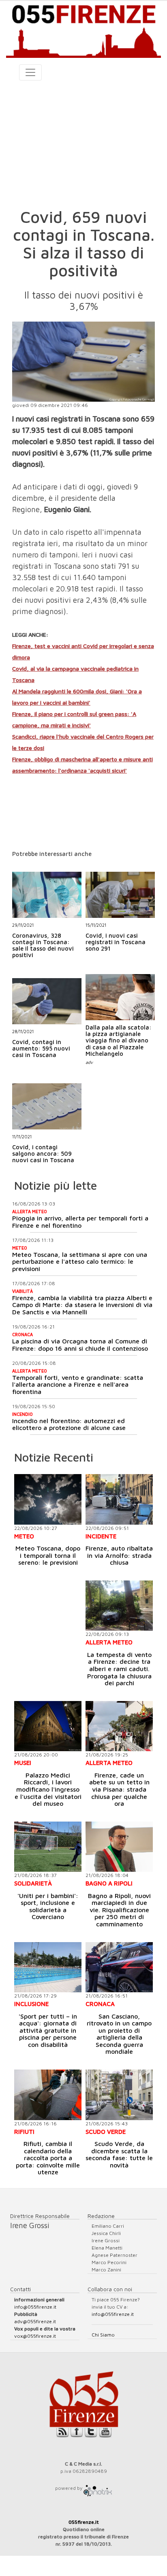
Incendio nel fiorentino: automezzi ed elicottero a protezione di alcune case (69, 1424)
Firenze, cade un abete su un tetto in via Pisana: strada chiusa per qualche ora (119, 1789)
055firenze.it (84, 2522)
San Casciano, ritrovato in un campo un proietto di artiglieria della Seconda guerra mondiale (119, 2034)
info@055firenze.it (35, 2307)
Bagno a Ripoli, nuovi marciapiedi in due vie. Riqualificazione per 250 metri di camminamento (119, 1910)
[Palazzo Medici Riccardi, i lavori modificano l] (48, 1726)
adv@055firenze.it (35, 2321)
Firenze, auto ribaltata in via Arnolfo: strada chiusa (119, 1555)
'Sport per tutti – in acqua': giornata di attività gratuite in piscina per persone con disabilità (48, 2030)
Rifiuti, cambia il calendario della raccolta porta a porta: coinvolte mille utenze (48, 2158)
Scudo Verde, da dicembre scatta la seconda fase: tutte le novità (119, 2154)
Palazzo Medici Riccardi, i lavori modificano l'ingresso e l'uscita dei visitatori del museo (48, 1789)
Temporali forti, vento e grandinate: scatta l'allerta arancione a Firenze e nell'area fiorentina (78, 1384)
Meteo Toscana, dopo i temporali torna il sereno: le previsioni (48, 1555)
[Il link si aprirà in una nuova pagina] (98, 2488)
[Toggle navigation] (30, 72)
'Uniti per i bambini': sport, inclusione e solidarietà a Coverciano (48, 1906)
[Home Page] (83, 29)
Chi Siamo (103, 2335)
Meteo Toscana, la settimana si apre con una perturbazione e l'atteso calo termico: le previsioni (80, 1262)
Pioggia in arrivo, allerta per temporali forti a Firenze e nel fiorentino (80, 1222)
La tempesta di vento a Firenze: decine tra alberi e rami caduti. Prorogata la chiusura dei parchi (119, 1669)
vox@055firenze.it (35, 2336)
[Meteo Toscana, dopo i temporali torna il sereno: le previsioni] (48, 1499)
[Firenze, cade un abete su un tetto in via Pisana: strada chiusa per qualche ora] (119, 1726)
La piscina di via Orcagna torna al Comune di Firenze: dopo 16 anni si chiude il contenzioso (80, 1345)
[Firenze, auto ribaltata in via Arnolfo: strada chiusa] (119, 1499)
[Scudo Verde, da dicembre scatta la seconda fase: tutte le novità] (119, 2095)
